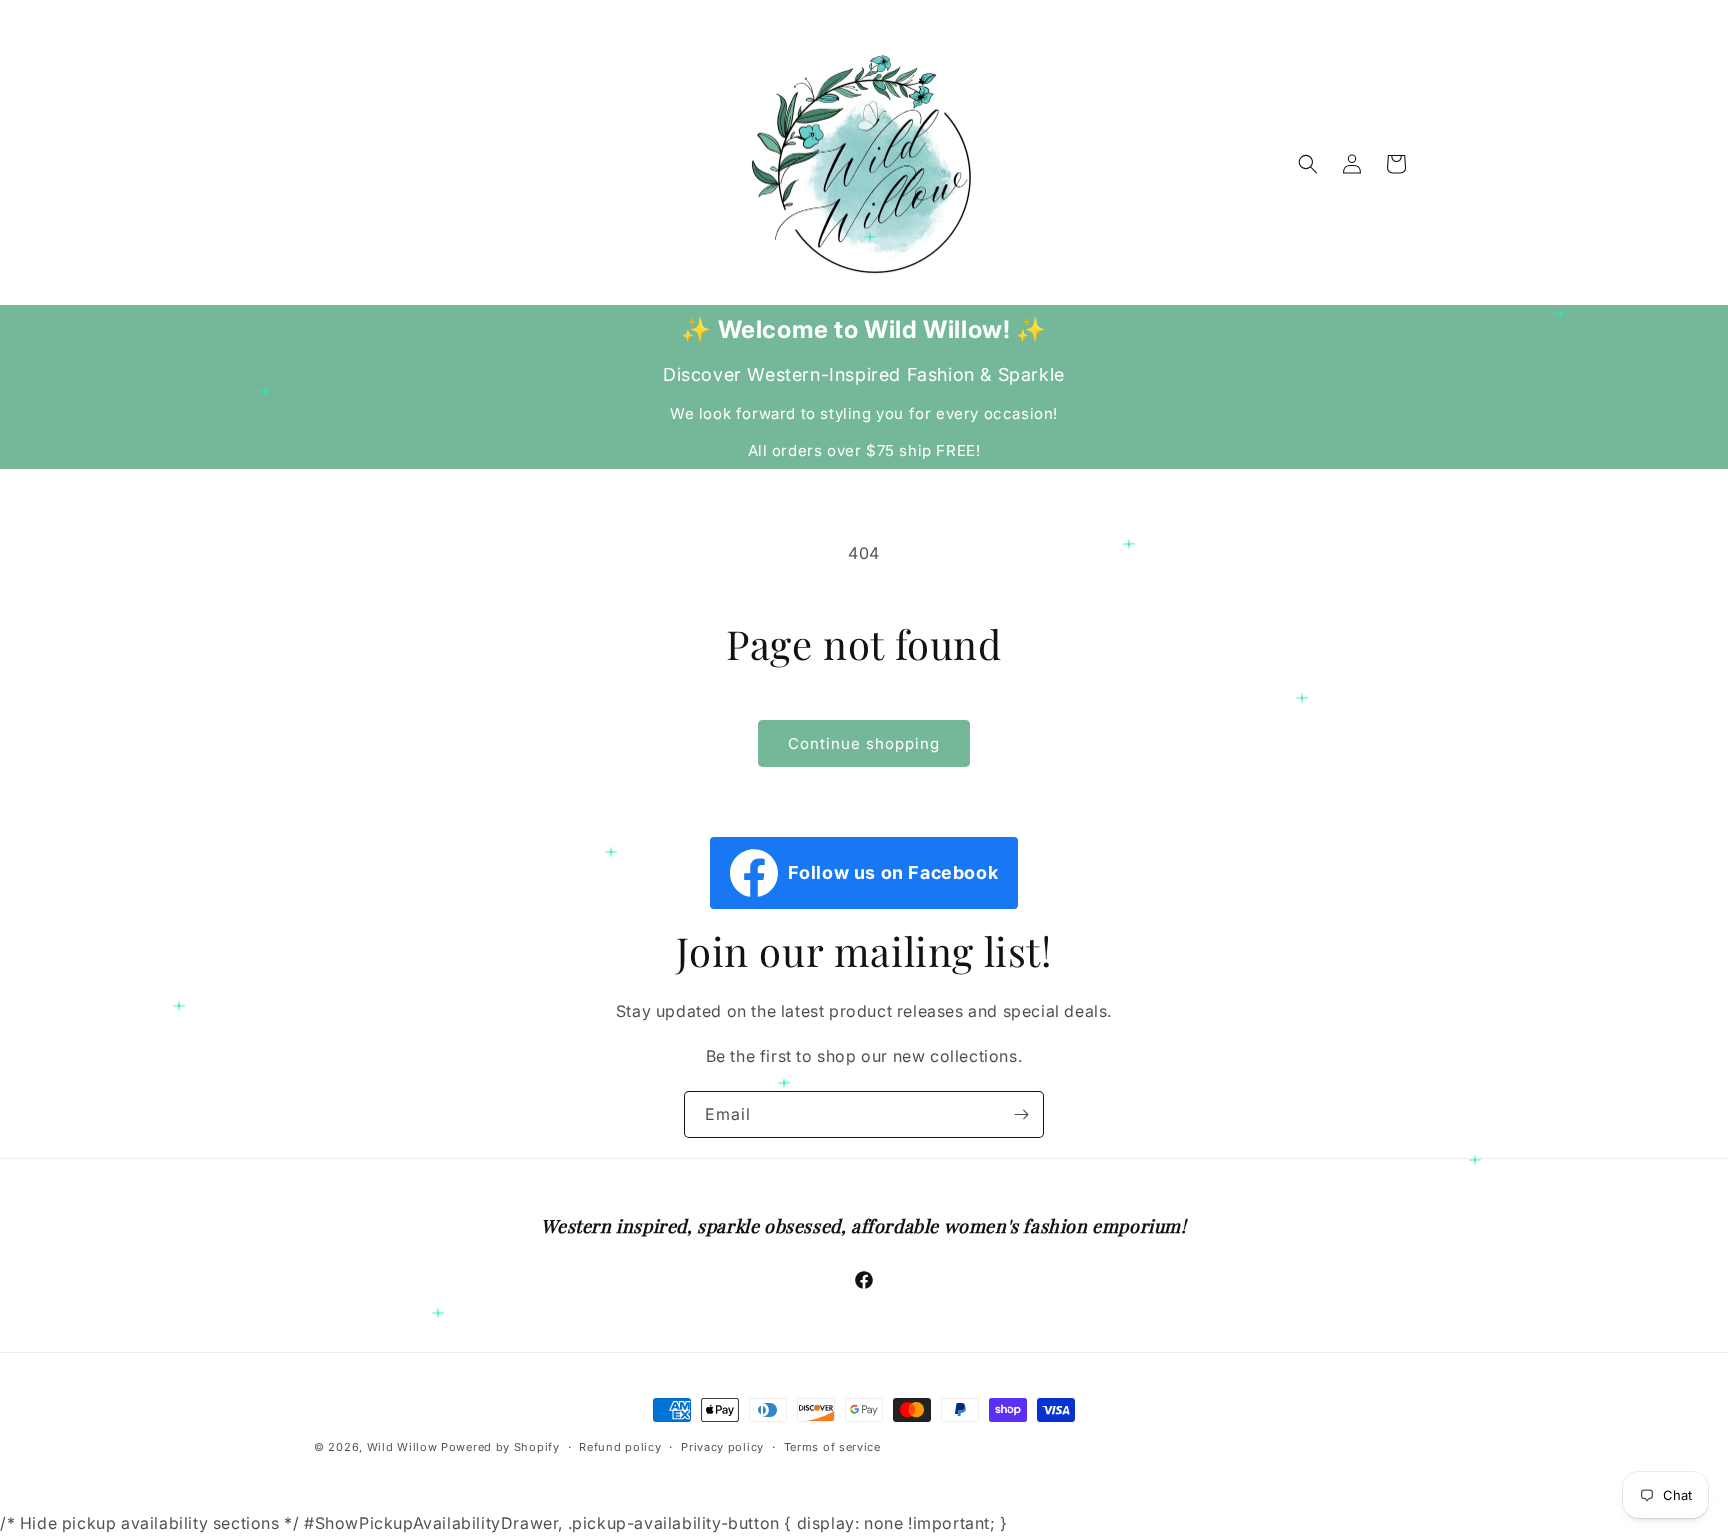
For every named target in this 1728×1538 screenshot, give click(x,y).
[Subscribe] (1021, 1114)
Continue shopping (864, 743)
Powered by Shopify (500, 1447)
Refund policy (620, 1447)
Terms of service (832, 1447)
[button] (1308, 164)
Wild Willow (404, 1447)
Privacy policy (722, 1447)
